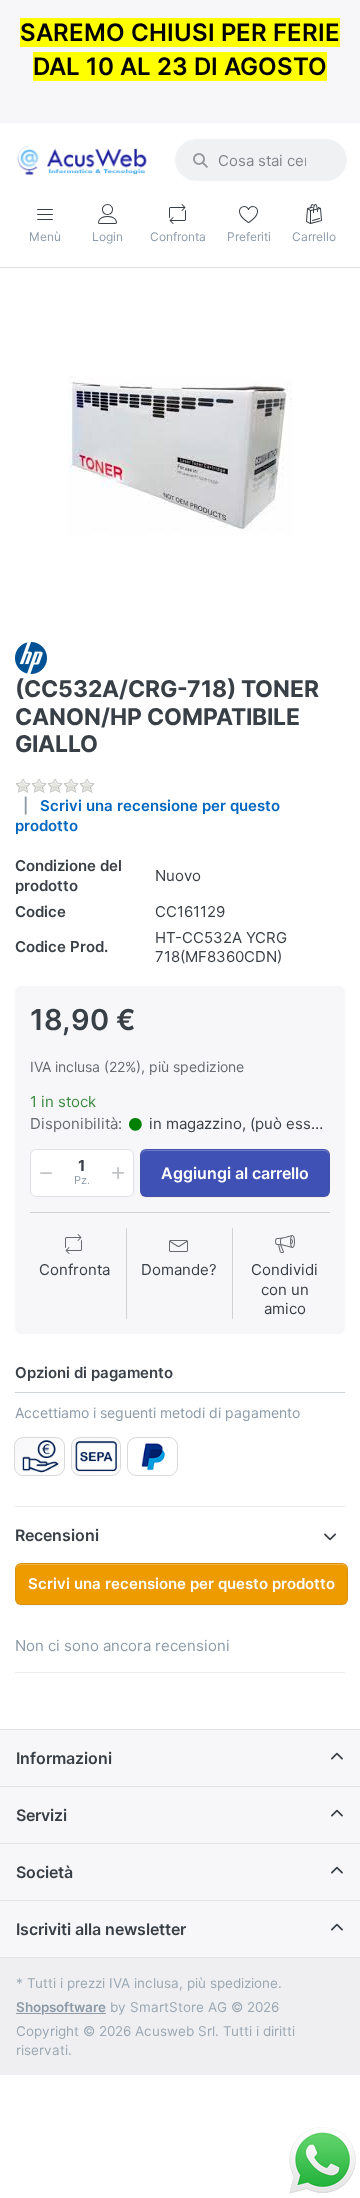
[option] (180, 457)
